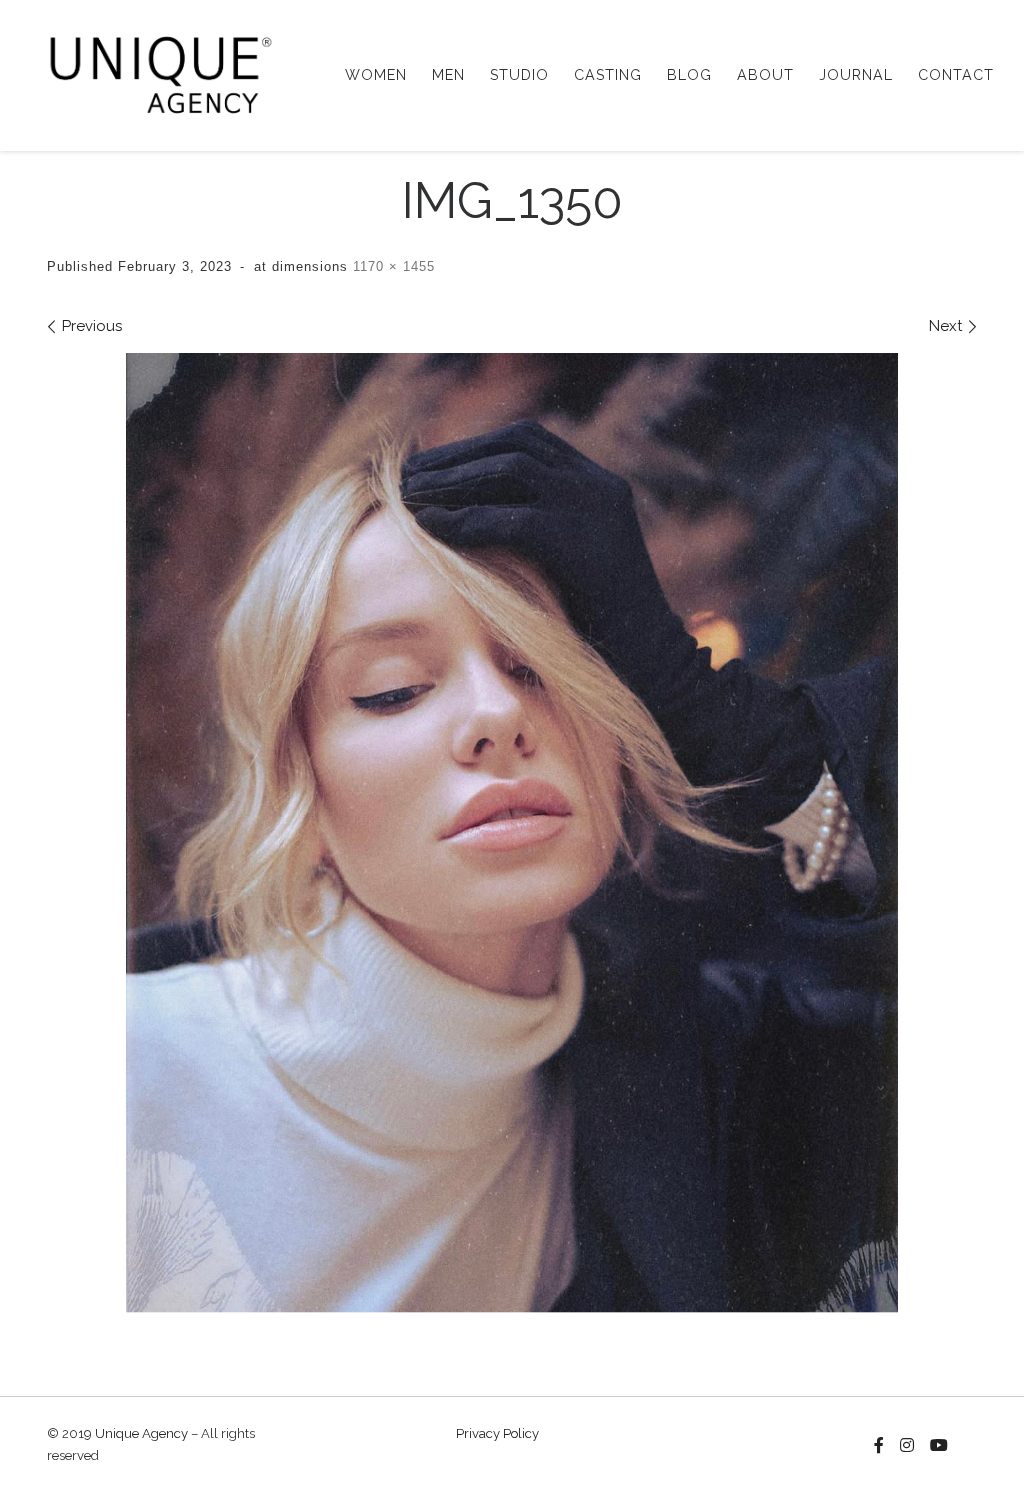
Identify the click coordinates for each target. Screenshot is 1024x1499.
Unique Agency (141, 1433)
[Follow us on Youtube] (939, 1446)
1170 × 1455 (391, 266)
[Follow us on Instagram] (907, 1446)
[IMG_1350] (512, 833)
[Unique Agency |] (154, 72)
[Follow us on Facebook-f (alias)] (879, 1446)
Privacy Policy (497, 1433)
